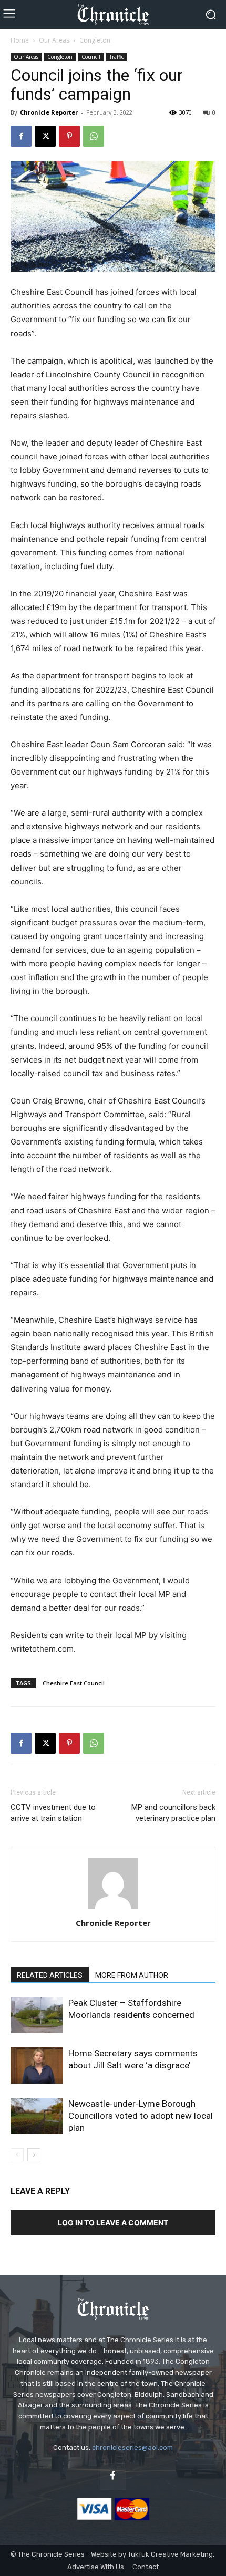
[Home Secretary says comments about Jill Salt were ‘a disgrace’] (37, 2065)
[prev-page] (17, 2155)
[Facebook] (21, 136)
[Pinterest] (69, 136)
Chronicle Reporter (49, 112)
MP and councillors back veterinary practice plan (173, 1813)
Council (91, 57)
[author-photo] (113, 1908)
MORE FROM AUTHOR (132, 1975)
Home (20, 40)
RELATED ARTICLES (50, 1975)
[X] (45, 136)
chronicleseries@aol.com (132, 2448)
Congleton (95, 40)
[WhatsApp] (94, 136)
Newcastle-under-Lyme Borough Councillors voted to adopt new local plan (141, 2116)
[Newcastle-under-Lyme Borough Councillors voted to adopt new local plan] (37, 2116)
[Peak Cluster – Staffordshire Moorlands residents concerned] (37, 2015)
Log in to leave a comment (113, 2223)
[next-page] (34, 2155)
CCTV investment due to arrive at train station (53, 1813)
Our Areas (54, 40)
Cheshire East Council (74, 1683)
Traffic (116, 57)
